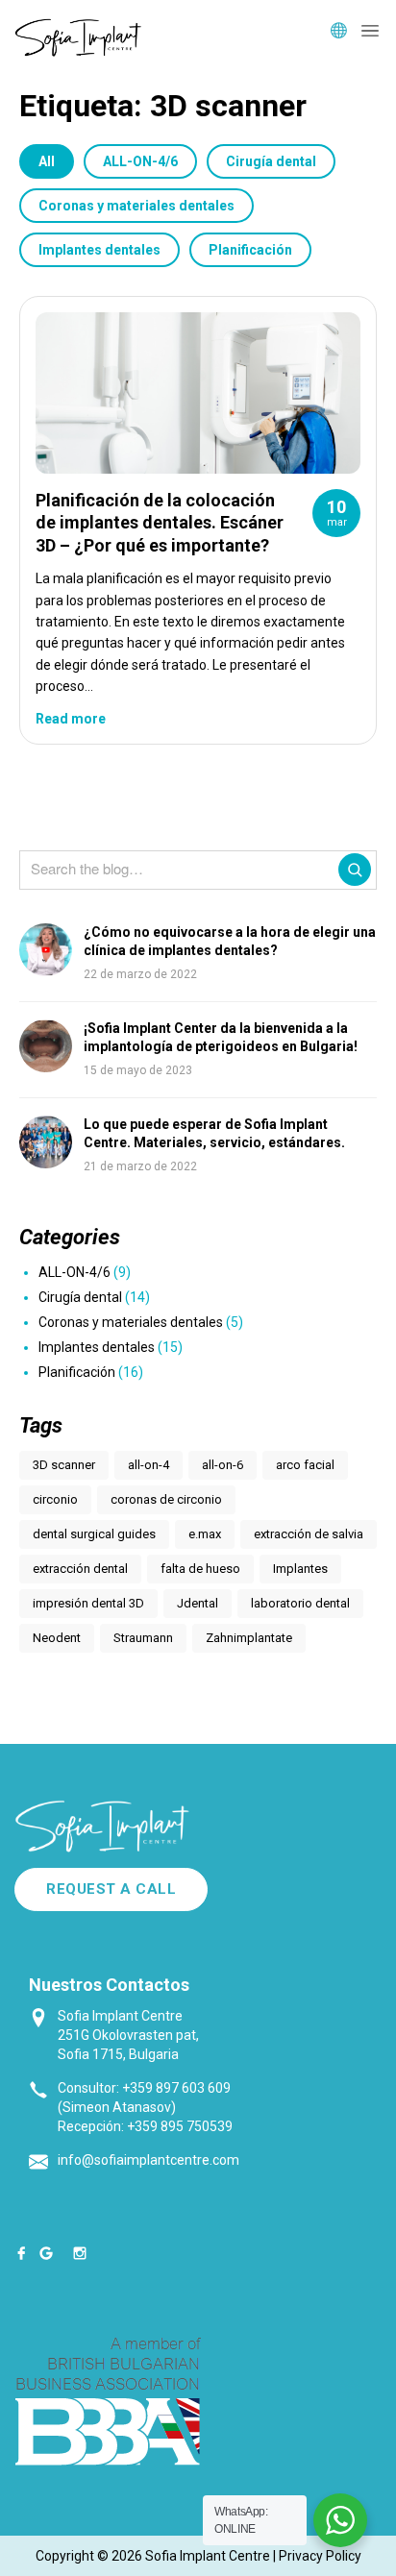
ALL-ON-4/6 (140, 161)
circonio (55, 1499)
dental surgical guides (94, 1534)
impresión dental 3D (88, 1603)
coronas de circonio (166, 1499)
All (47, 161)
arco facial (305, 1465)
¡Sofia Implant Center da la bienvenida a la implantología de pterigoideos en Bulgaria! (221, 1038)
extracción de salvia (309, 1534)
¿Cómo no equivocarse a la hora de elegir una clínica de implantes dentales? (230, 942)
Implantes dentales (99, 250)
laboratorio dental (300, 1603)
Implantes (300, 1569)
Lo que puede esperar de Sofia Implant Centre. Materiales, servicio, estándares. (214, 1134)
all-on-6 (223, 1465)
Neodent (57, 1638)
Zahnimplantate (249, 1638)
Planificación (250, 250)
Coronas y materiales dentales (136, 206)
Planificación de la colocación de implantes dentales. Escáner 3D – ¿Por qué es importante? (160, 523)
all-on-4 (148, 1465)
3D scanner (64, 1465)
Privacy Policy (320, 2556)
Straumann (143, 1638)
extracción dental (80, 1569)
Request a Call (111, 1889)
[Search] (355, 870)
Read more (71, 719)
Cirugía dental (271, 161)
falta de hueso (200, 1569)
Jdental (198, 1603)
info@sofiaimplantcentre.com (148, 2160)
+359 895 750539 (180, 2126)
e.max (205, 1534)
